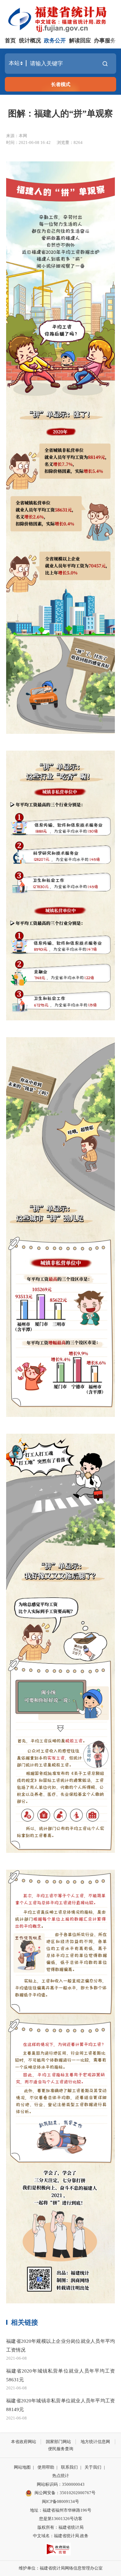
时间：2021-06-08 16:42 (28, 142)
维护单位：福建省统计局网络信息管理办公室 (61, 2568)
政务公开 (55, 41)
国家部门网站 (58, 2442)
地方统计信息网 (95, 2442)
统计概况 (30, 41)
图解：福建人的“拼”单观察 (60, 114)
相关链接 (25, 2322)
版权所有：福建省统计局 (60, 2527)
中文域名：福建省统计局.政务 (61, 2536)
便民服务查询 (61, 2449)
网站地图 (22, 2467)
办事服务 (105, 41)
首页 (10, 41)
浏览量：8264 (70, 142)
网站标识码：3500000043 (61, 2484)
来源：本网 (17, 136)
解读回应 (80, 41)
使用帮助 (46, 2467)
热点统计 (61, 2476)
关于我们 (93, 2467)
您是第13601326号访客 (61, 2519)
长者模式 (61, 84)
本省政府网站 (24, 2442)
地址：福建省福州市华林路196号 (61, 2510)
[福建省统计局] (62, 18)
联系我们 (69, 2467)
